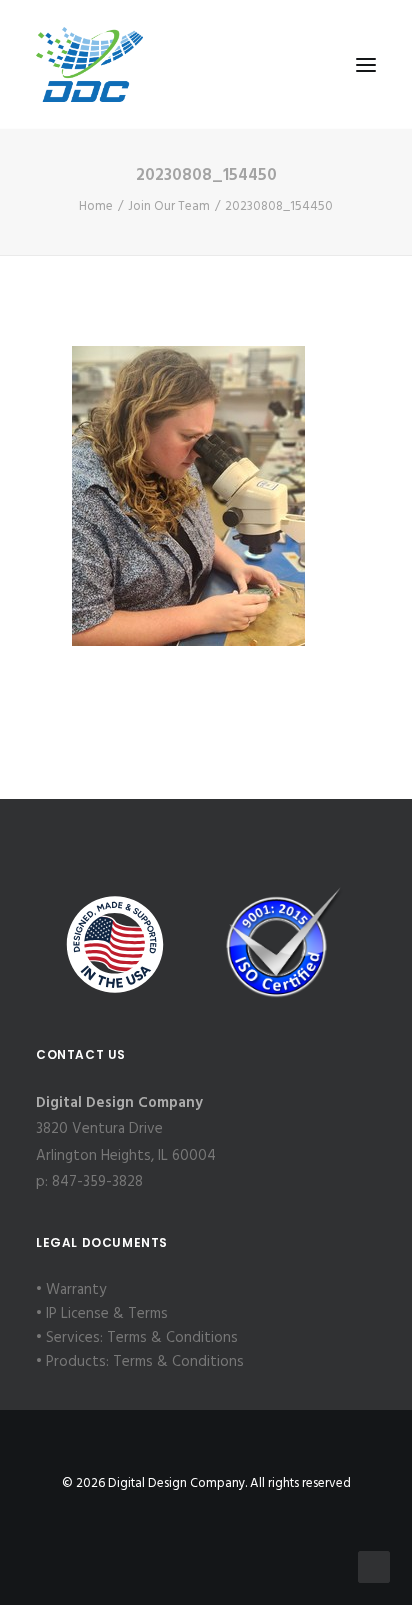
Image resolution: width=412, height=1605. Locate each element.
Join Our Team (169, 206)
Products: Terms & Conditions (145, 1362)
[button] (366, 64)
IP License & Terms (107, 1314)
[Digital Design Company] (89, 64)
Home (96, 206)
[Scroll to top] (374, 1567)
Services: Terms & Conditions (142, 1338)
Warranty (76, 1290)
